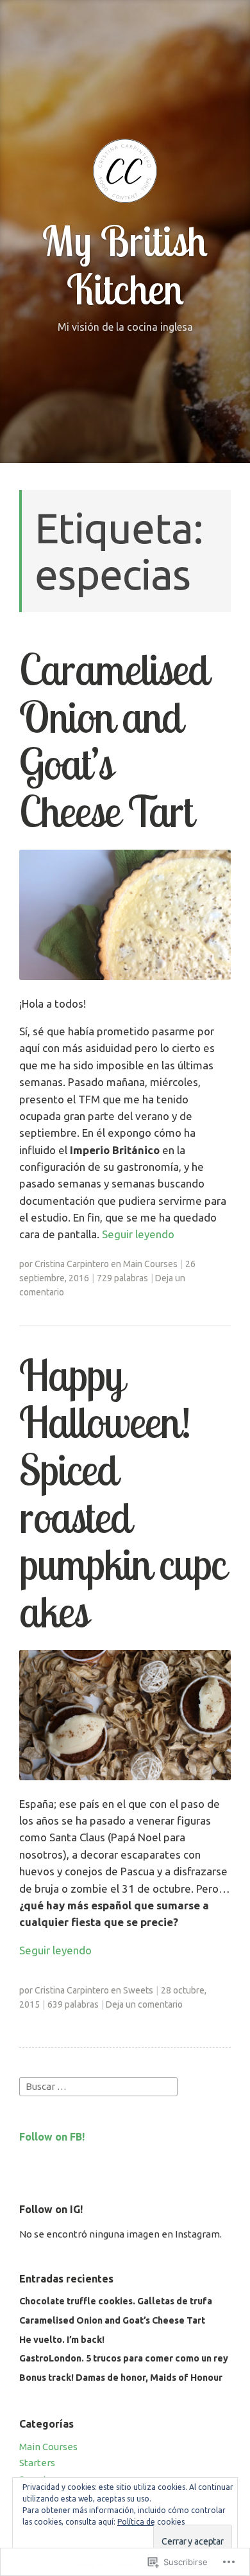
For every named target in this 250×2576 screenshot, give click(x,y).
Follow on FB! (52, 2137)
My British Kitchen (125, 264)
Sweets (138, 1990)
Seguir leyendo (138, 1234)
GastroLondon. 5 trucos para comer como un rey (124, 2358)
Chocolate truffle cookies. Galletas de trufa (116, 2301)
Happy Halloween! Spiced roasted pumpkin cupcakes (122, 1493)
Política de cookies (151, 2522)
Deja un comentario (144, 2004)
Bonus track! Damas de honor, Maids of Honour (121, 2378)
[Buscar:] (98, 2086)
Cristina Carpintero (72, 1264)
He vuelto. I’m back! (62, 2340)
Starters (37, 2463)
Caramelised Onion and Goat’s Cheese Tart (114, 740)
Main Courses (150, 1264)
